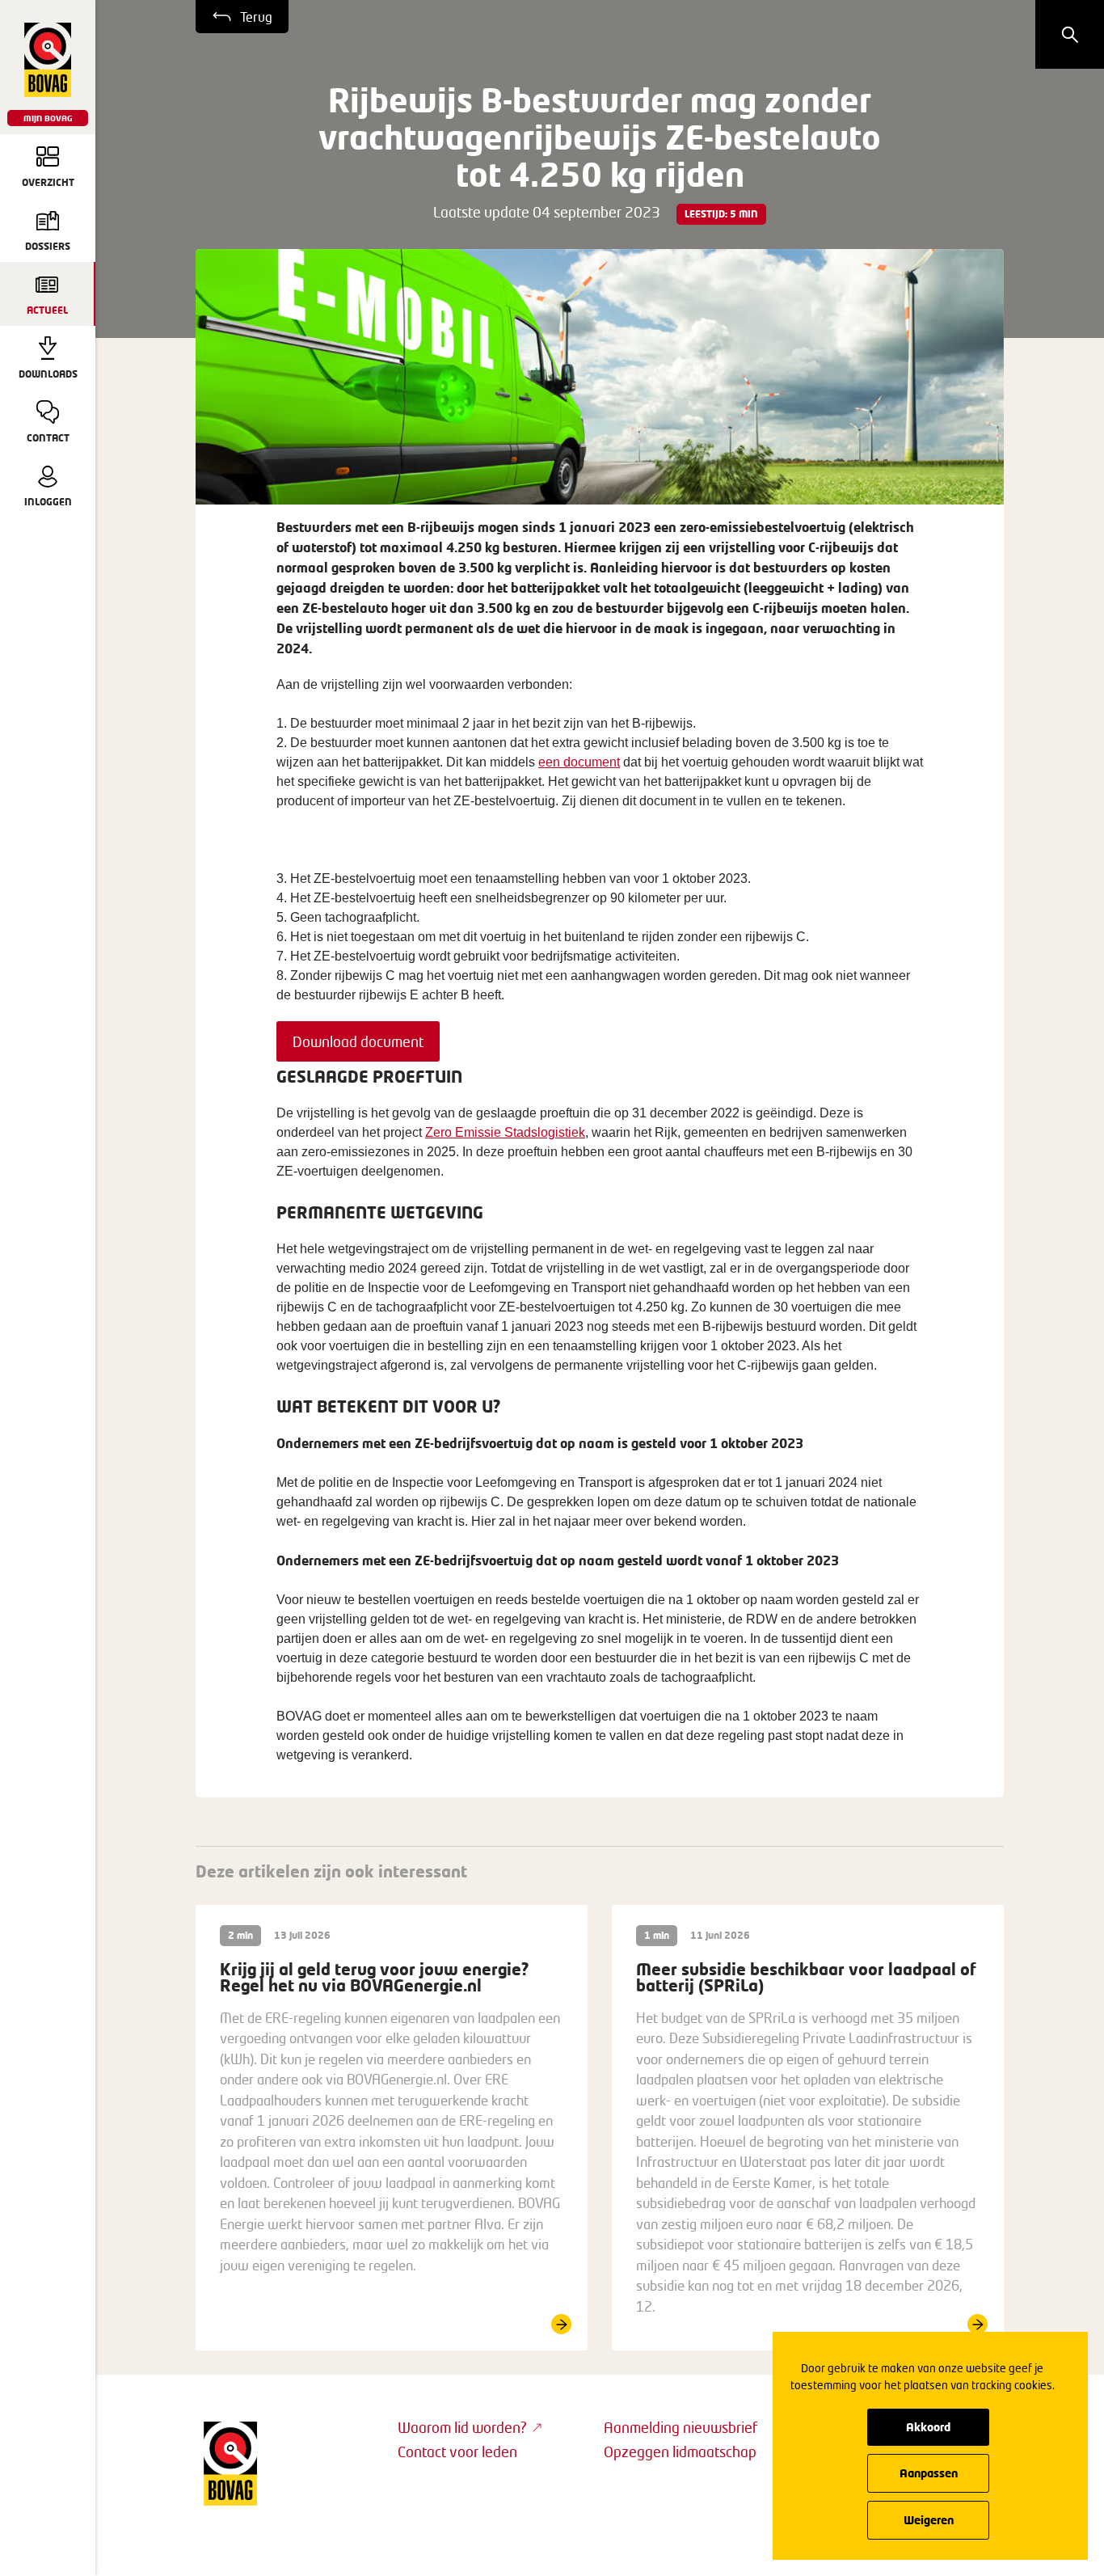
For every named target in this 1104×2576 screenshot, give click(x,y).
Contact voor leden (457, 2451)
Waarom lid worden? (462, 2427)
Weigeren (929, 2520)
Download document (358, 1041)
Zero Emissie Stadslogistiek (505, 1132)
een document (579, 762)
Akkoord (928, 2427)
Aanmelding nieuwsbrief (681, 2427)
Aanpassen (929, 2473)
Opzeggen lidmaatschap (680, 2451)
